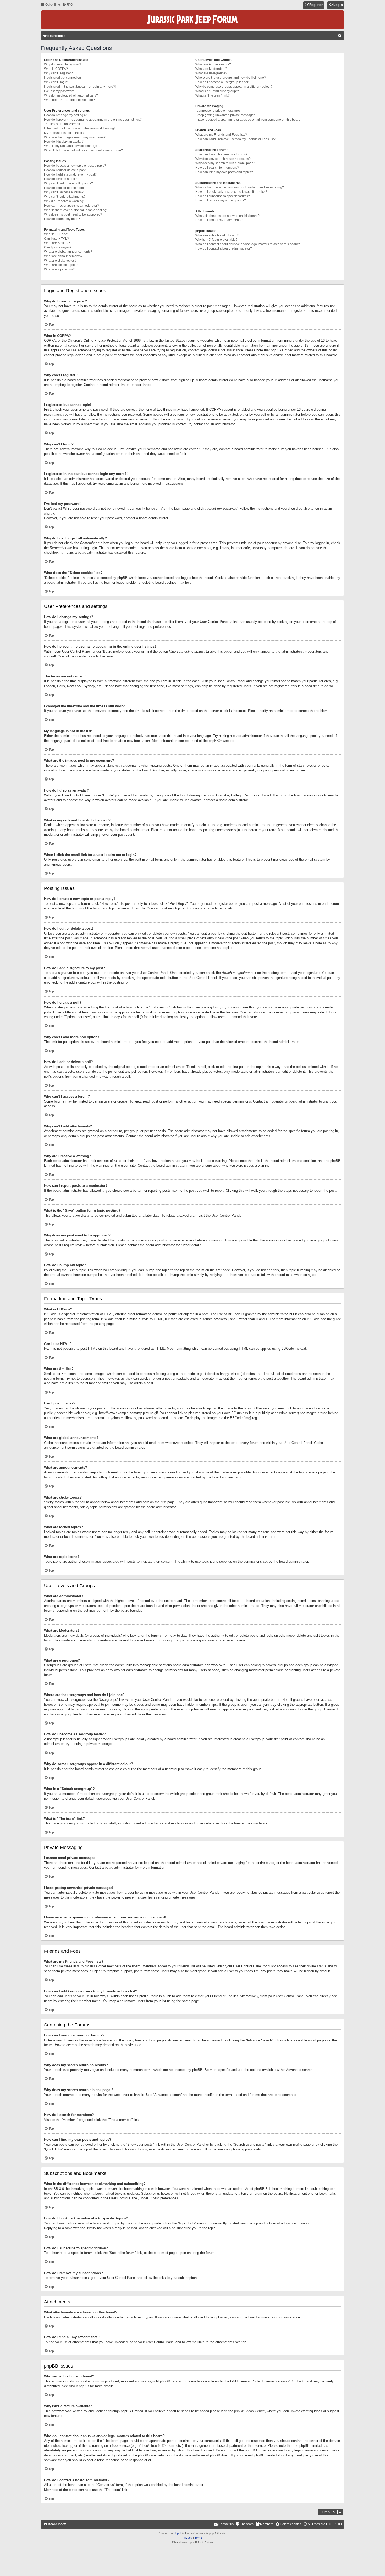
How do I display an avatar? (64, 142)
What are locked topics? (61, 265)
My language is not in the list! (65, 133)
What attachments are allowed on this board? (227, 216)
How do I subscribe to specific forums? (223, 196)
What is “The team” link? (213, 95)
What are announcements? (63, 256)
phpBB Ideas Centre (249, 2411)
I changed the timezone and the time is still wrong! (79, 128)
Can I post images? (58, 247)
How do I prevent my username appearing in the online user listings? (93, 120)
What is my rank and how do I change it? (73, 146)
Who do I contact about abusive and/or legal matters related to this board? (248, 244)
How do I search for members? (217, 168)
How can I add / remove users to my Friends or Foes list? (235, 139)
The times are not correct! (62, 124)
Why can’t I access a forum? (64, 192)
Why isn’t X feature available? (216, 240)
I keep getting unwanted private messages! (226, 115)
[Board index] (192, 20)
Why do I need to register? (63, 64)
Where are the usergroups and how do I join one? (231, 78)
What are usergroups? (211, 73)
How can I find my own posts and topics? (224, 172)
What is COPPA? (56, 69)
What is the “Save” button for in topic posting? (76, 210)
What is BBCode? (57, 234)
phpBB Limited (171, 2381)
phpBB (214, 741)
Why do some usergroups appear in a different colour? (234, 87)
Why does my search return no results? (223, 159)
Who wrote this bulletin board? (217, 235)
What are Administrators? (213, 64)
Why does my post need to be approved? (73, 214)
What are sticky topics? (60, 261)
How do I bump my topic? (62, 219)
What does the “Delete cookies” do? (69, 100)
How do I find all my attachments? (219, 220)
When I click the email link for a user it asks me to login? (83, 150)
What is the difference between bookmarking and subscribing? (240, 187)
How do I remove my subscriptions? (221, 200)
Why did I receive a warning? (65, 201)
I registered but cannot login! (64, 78)
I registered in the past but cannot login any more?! (80, 87)
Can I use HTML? (56, 239)
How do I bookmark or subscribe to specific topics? (231, 192)
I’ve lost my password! (60, 91)
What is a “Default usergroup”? (217, 91)
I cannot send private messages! (218, 111)
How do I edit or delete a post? (66, 170)
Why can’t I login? (57, 82)
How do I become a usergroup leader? (223, 82)
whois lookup (62, 2446)
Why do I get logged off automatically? (71, 95)
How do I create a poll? (60, 179)
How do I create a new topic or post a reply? (75, 166)
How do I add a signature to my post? (70, 174)
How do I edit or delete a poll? (65, 188)
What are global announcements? (68, 252)
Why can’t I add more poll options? (68, 183)
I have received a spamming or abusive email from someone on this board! (248, 120)
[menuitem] (67, 5)
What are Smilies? (57, 243)
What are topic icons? (59, 269)
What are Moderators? (211, 69)
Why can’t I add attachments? (65, 197)
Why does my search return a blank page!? (226, 163)
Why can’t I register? (58, 73)
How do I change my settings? (65, 115)
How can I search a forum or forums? (221, 154)
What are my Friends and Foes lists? (221, 135)
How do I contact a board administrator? (224, 248)
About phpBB (79, 2386)
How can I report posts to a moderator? (71, 206)
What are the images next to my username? (75, 137)
